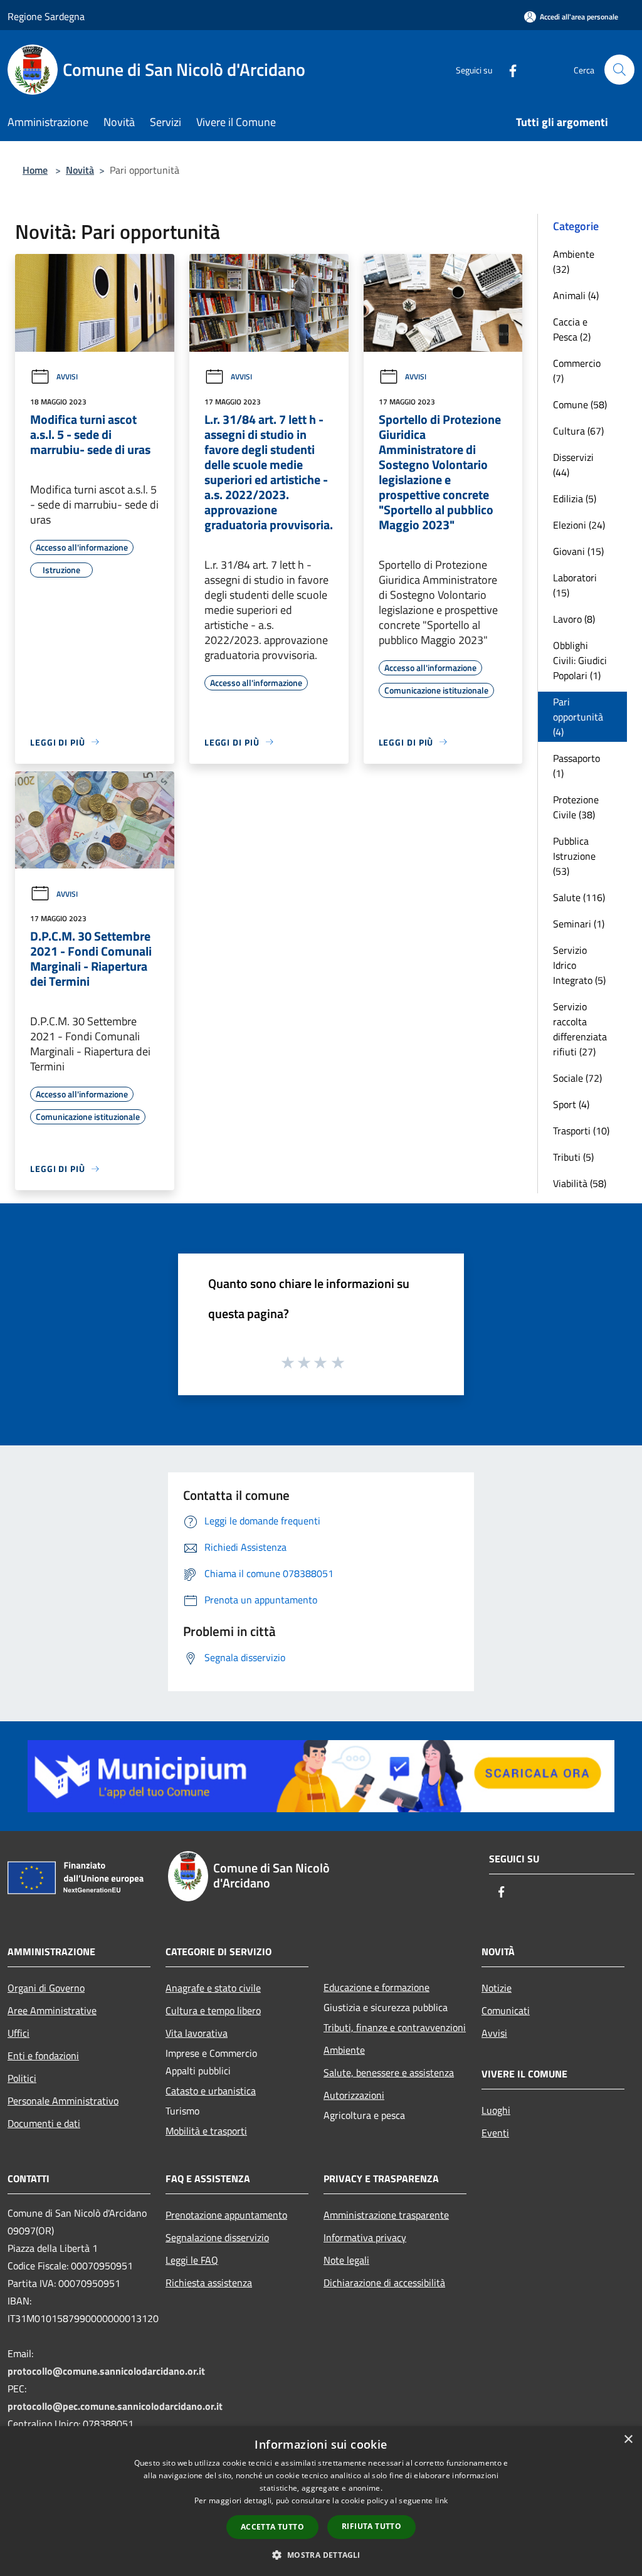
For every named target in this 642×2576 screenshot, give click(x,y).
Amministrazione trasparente (386, 2215)
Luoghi (496, 2110)
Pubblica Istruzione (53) (574, 856)
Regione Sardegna (46, 16)
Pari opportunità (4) (578, 717)
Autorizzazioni (354, 2095)
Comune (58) (580, 404)
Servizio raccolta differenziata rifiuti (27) (580, 1029)
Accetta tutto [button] (272, 2527)
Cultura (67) (578, 431)
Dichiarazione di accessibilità (384, 2283)
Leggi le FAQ (192, 2260)
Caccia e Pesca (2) (572, 329)
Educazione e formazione (376, 1987)
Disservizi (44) (573, 465)
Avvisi (67, 377)
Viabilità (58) (580, 1183)
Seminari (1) (579, 924)
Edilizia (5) (575, 499)
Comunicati (506, 2010)
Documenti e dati (44, 2123)
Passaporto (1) (576, 766)
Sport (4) (571, 1104)
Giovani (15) (578, 551)
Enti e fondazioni (43, 2056)
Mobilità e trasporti (206, 2131)
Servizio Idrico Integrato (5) (579, 965)
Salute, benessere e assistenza (389, 2072)
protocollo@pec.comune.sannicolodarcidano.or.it (115, 2406)
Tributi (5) (573, 1157)
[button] (321, 2555)
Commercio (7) (577, 371)
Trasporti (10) (581, 1131)
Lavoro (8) (574, 619)
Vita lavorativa (197, 2033)
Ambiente (344, 2050)
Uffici (18, 2033)
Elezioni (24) (579, 525)
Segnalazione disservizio (217, 2237)
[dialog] (321, 2501)
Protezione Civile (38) (576, 807)
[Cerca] (619, 70)
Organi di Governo (46, 1988)
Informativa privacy (365, 2237)
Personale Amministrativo (63, 2101)
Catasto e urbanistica (211, 2091)
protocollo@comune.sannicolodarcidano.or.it (106, 2371)
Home (35, 170)
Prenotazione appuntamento (226, 2215)
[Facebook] (508, 69)
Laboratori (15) (575, 585)
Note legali (346, 2260)
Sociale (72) (577, 1078)
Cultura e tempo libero (213, 2010)
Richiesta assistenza (209, 2283)
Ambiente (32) (574, 261)
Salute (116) (579, 897)
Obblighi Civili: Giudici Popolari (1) (580, 660)
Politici (22, 2078)
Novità (80, 170)
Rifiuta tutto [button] (371, 2526)
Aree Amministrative (52, 2010)
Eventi (495, 2133)
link (441, 2500)
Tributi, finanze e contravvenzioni (395, 2027)
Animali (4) (576, 295)
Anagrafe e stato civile (213, 1988)
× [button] (628, 2440)
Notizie (497, 1988)
